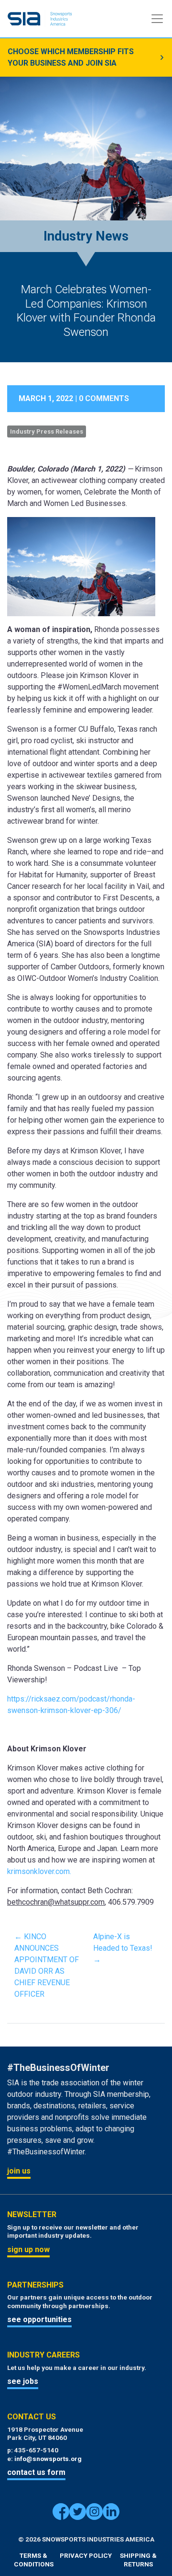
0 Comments (104, 398)
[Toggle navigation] (157, 19)
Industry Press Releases (47, 431)
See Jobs (23, 2381)
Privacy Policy (86, 2555)
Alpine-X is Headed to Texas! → (123, 1948)
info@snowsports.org (48, 2459)
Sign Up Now (28, 2249)
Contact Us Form (36, 2472)
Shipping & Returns (138, 2560)
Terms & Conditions (34, 2560)
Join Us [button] (19, 2171)
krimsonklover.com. (39, 1871)
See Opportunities (39, 2319)
